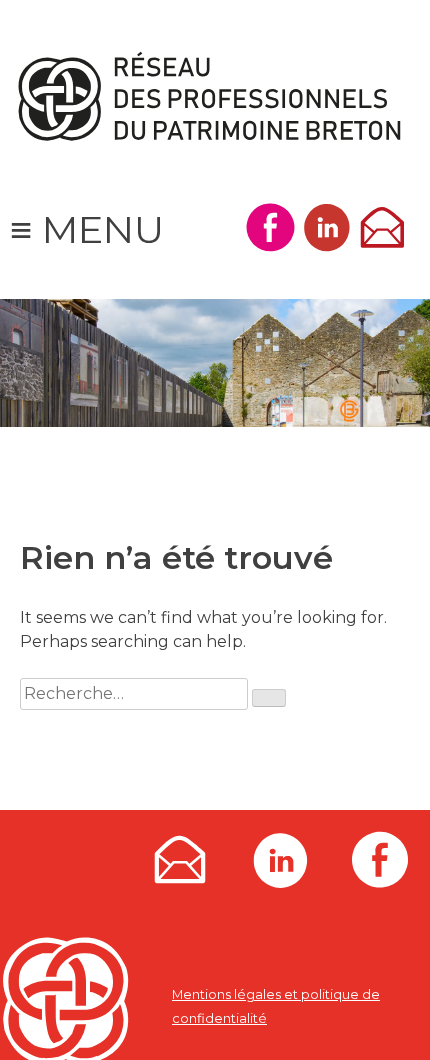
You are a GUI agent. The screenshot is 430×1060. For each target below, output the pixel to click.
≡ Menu (87, 229)
